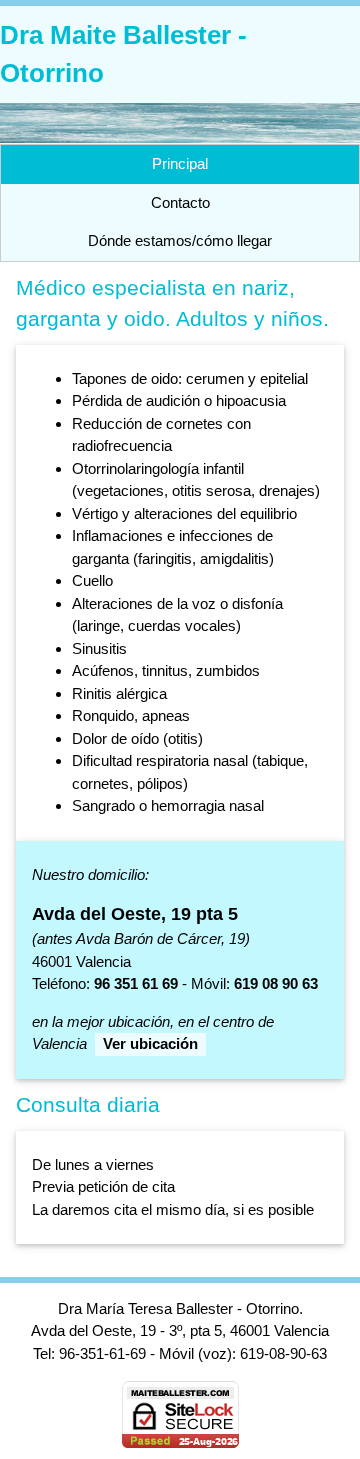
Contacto (180, 202)
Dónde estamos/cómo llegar (180, 240)
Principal (180, 163)
